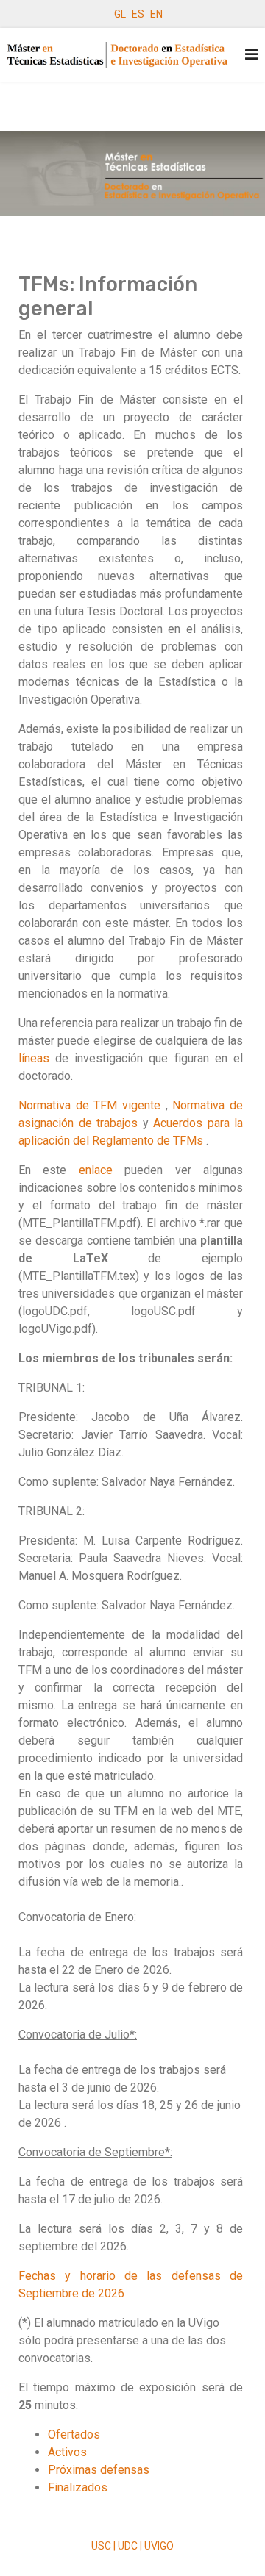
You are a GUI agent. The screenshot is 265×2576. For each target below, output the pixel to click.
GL (120, 14)
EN (156, 14)
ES (138, 14)
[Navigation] (251, 55)
